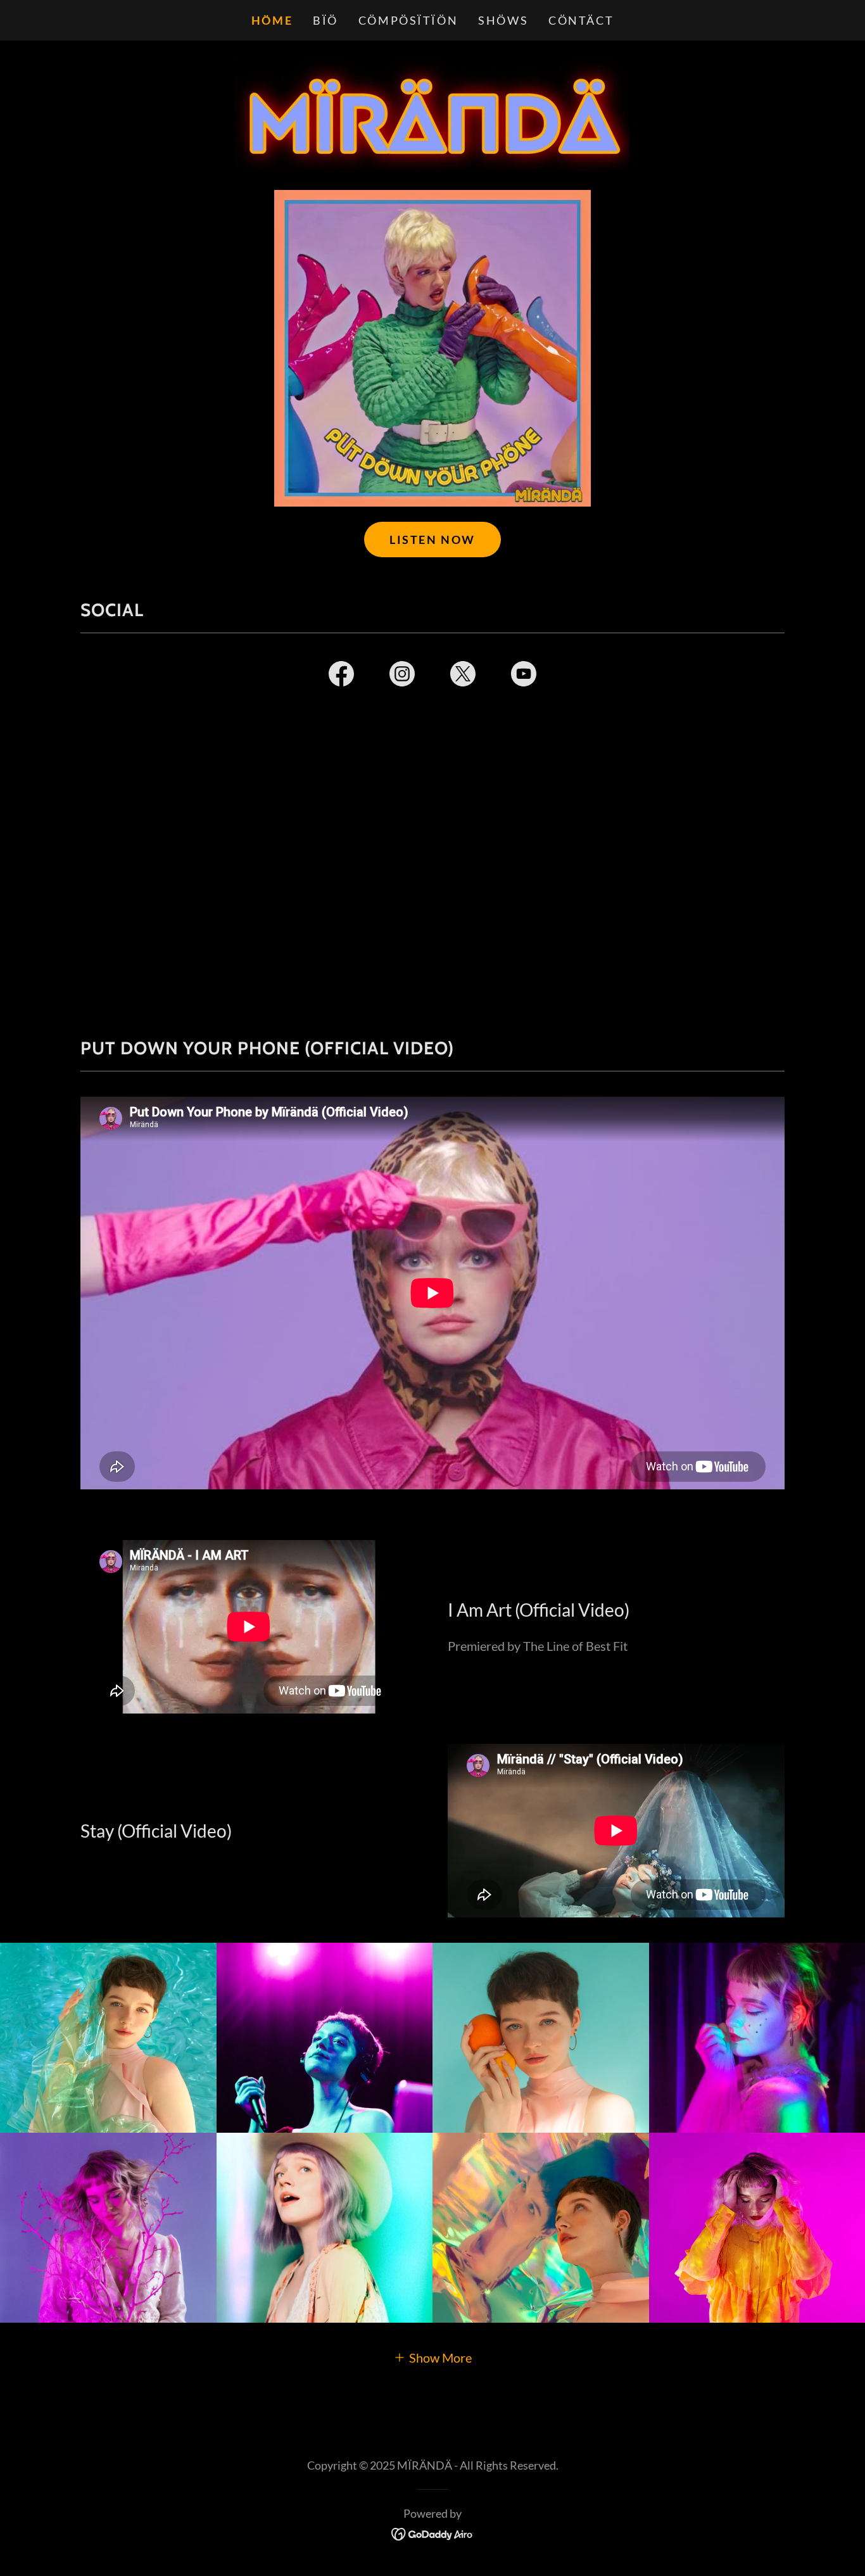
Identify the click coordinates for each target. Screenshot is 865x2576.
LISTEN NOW (432, 540)
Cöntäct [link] (581, 20)
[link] (432, 113)
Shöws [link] (503, 20)
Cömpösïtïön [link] (408, 20)
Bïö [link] (325, 20)
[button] (432, 2357)
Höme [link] (272, 20)
